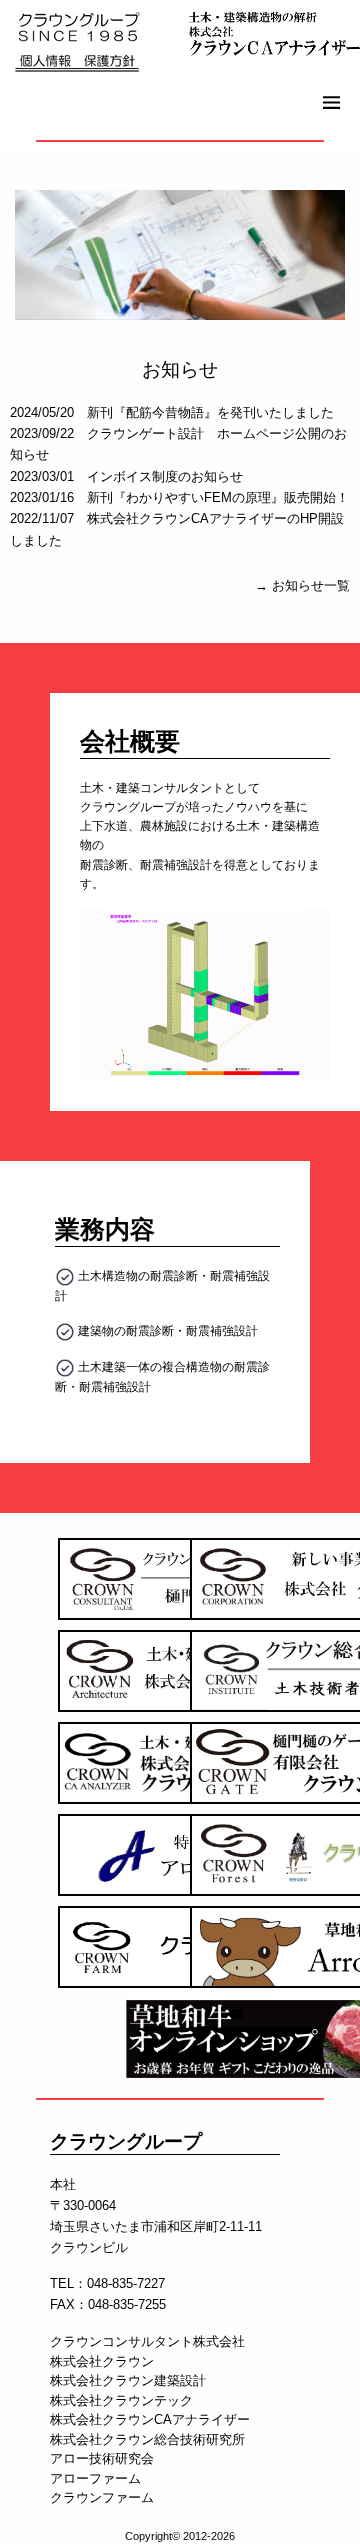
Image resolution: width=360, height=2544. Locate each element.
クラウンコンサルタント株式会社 (147, 2341)
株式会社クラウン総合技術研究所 (147, 2439)
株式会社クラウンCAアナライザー (150, 2419)
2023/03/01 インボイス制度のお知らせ (126, 476)
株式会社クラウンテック (121, 2400)
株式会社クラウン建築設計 (128, 2380)
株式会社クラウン (102, 2361)
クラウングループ (126, 2140)
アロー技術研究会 (102, 2458)
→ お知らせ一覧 (302, 585)
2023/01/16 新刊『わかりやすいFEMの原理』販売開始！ (179, 497)
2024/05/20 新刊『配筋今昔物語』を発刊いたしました (172, 412)
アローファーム (95, 2478)
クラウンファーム (102, 2497)
